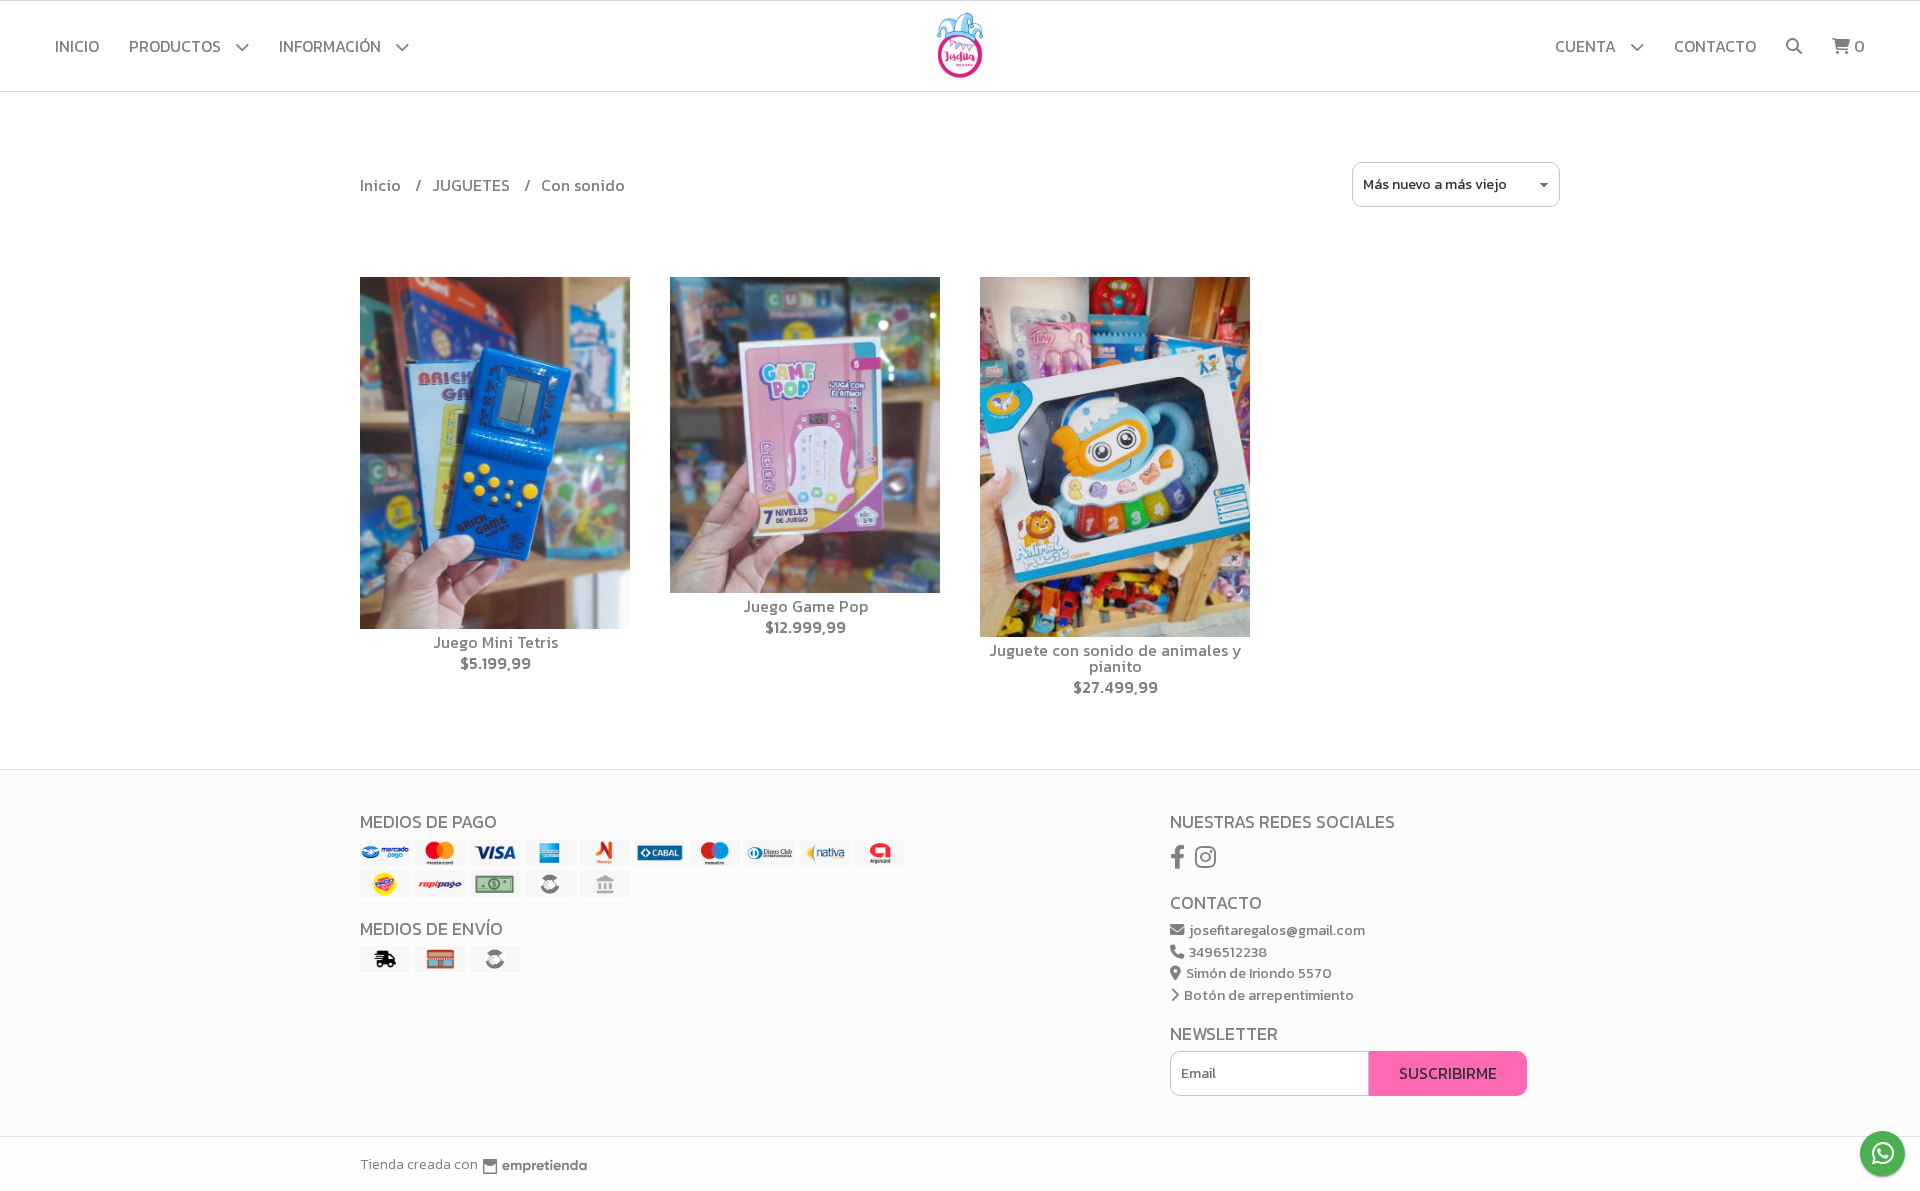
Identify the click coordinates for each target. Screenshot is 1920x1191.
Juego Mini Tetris (495, 642)
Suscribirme (1448, 1073)
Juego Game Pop (805, 606)
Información (332, 46)
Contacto (1715, 46)
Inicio (77, 46)
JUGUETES (473, 185)
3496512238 (1226, 952)
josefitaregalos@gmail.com (1275, 930)
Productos (177, 46)
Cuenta (1587, 46)
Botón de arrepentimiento (1267, 995)
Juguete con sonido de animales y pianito (1115, 658)
